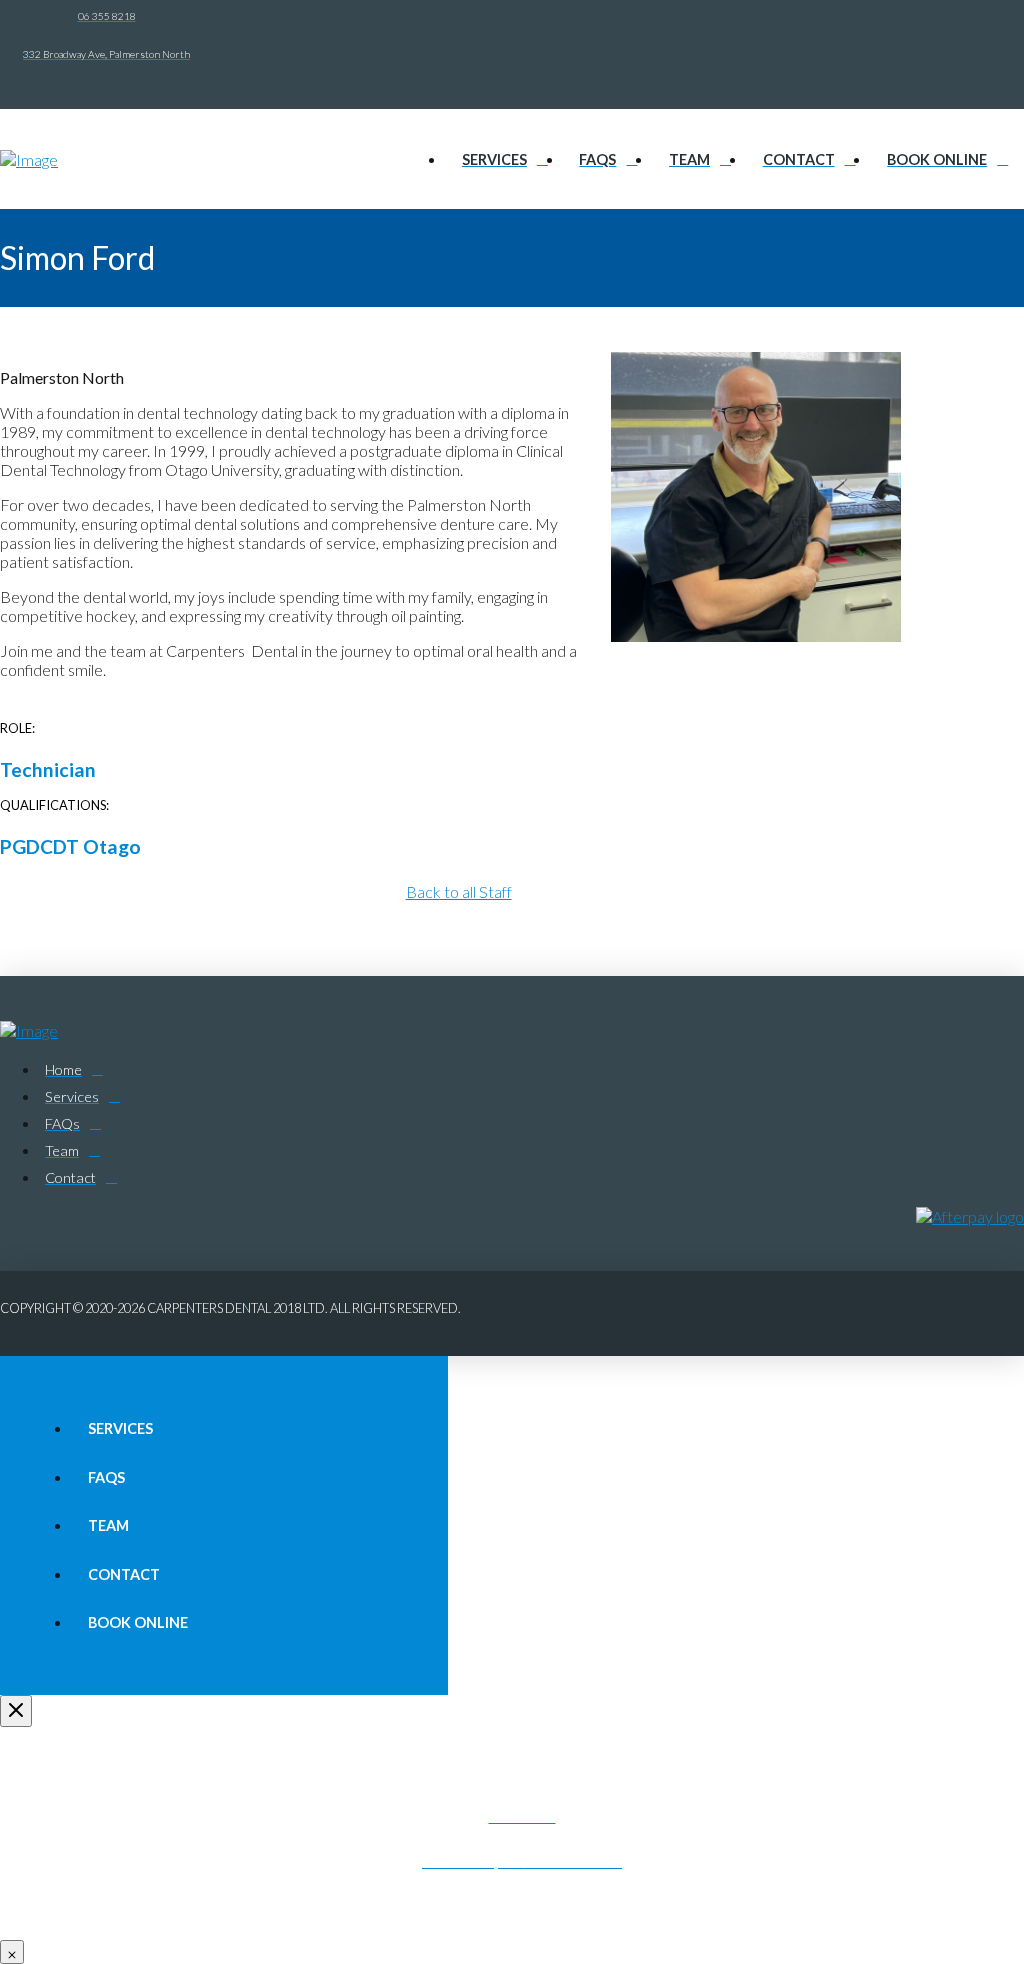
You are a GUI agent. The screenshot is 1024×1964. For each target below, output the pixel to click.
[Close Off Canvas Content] (16, 1711)
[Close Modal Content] (12, 1952)
